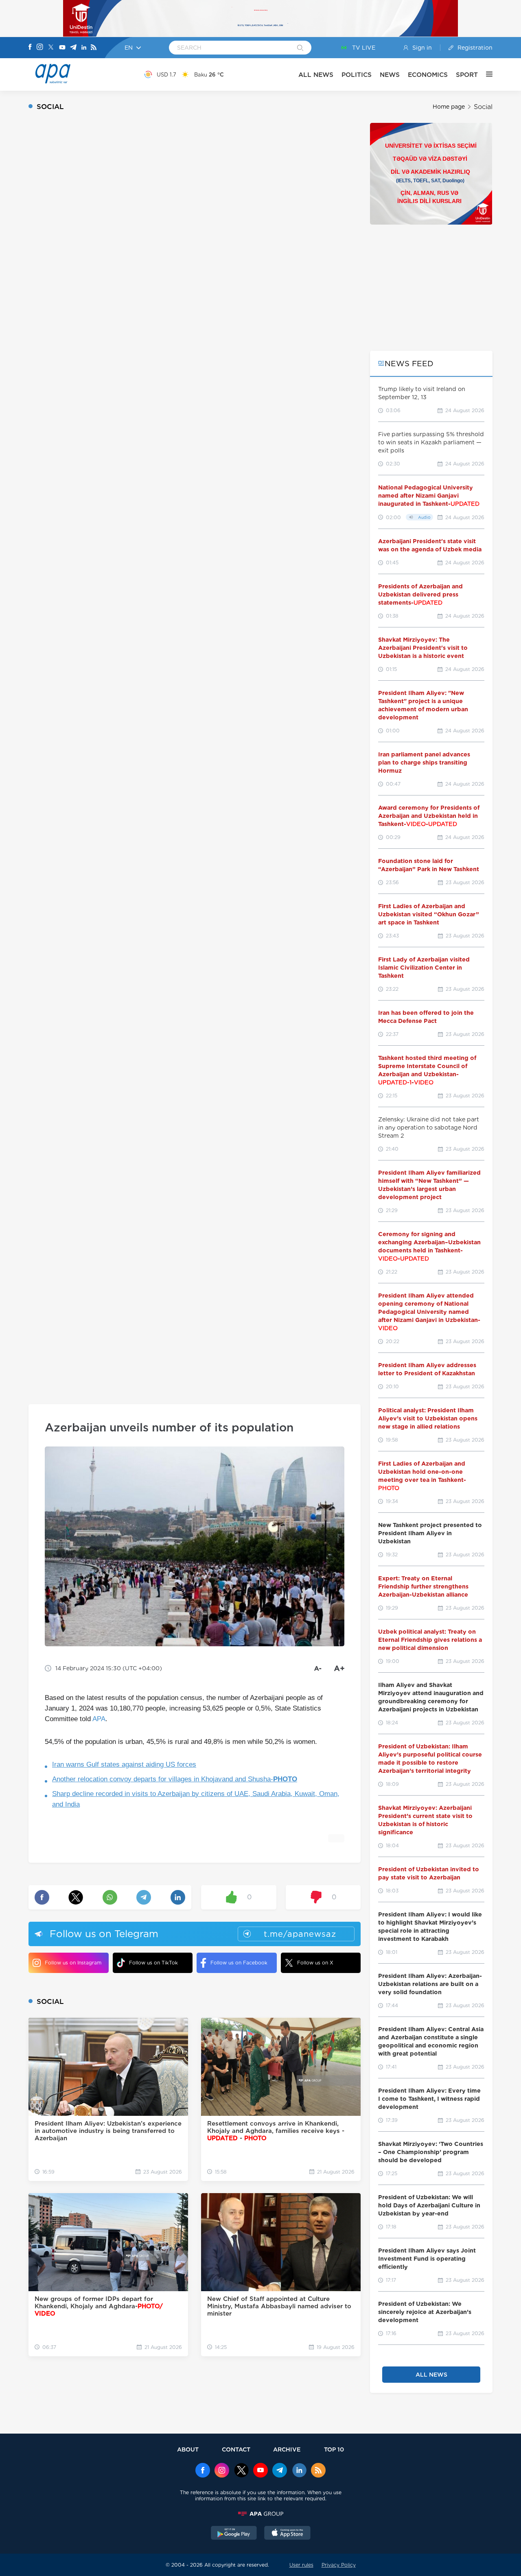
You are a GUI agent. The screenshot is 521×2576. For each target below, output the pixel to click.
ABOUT (188, 2449)
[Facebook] (30, 48)
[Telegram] (73, 48)
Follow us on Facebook (239, 1963)
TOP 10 (334, 2449)
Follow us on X (315, 1963)
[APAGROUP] (260, 2514)
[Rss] (94, 48)
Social (483, 107)
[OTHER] (485, 74)
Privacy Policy (339, 2565)
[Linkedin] (84, 48)
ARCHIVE (287, 2449)
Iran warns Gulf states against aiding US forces (124, 1764)
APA (99, 1719)
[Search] (300, 48)
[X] (51, 48)
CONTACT (236, 2449)
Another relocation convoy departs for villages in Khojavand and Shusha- (175, 1779)
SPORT (467, 75)
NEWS (390, 75)
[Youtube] (62, 48)
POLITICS (357, 75)
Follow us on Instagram (73, 1963)
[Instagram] (40, 48)
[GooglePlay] (234, 2534)
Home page (449, 107)
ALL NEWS (316, 75)
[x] (241, 2471)
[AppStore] (287, 2534)
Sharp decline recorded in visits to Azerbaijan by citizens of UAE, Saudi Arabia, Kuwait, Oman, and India (196, 1799)
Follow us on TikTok (153, 1963)
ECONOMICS (428, 75)
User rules (301, 2565)
